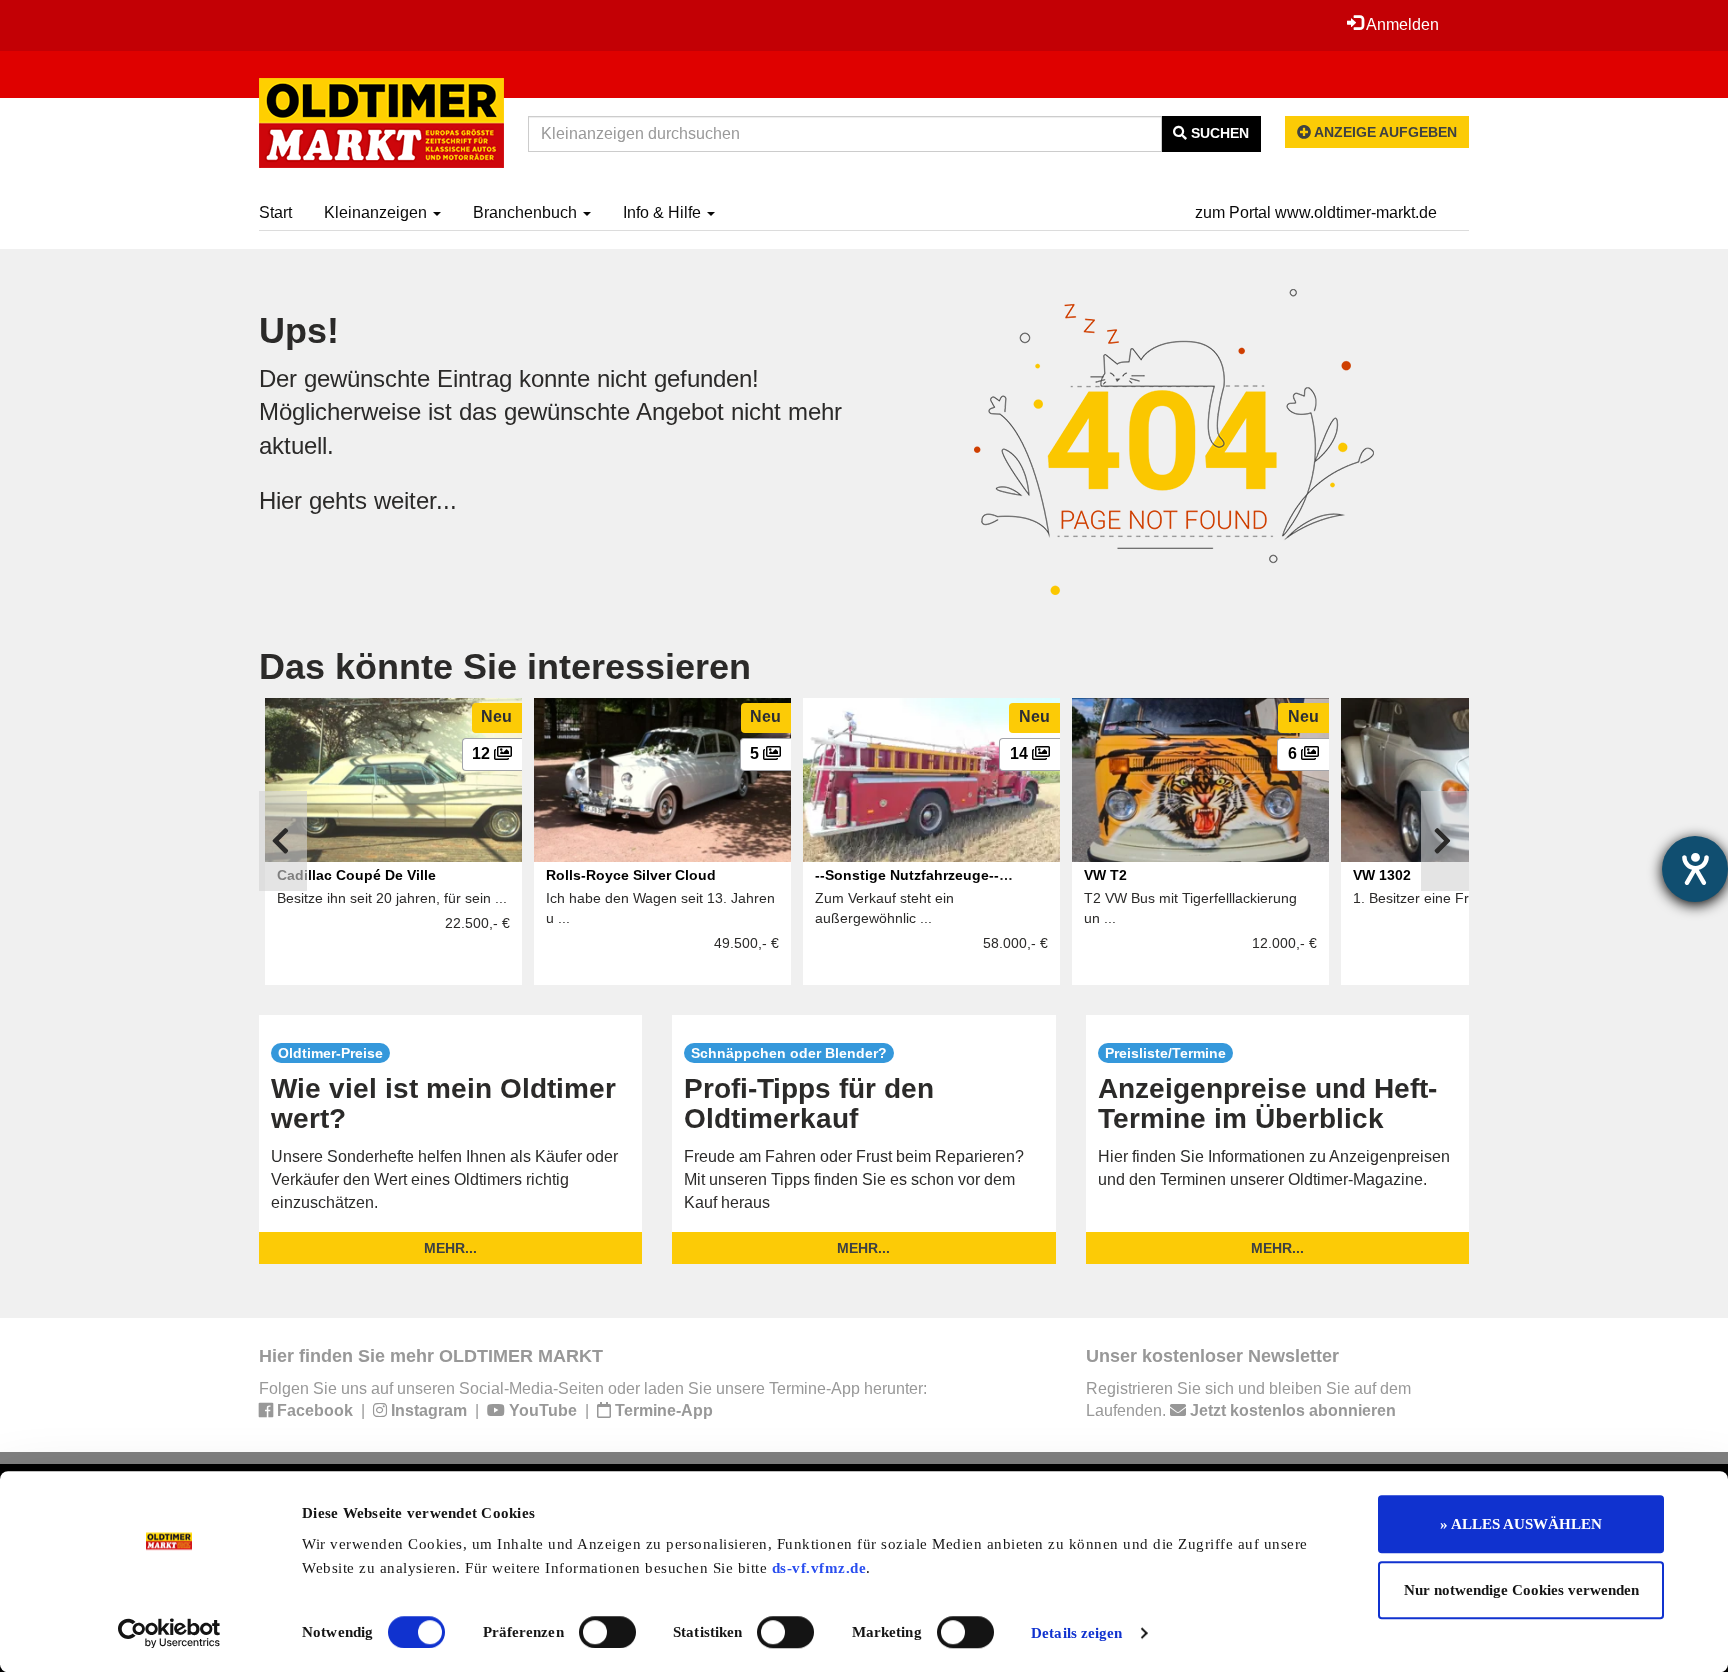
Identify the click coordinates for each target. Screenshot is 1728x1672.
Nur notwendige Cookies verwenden (1521, 1590)
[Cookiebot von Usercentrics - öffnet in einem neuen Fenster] (169, 1633)
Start (275, 212)
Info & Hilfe (664, 212)
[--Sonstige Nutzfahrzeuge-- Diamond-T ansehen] (931, 780)
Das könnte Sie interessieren (505, 666)
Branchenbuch (527, 212)
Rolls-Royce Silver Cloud (631, 875)
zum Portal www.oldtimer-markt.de (1316, 212)
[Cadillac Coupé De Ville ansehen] (393, 780)
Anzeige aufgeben (1384, 132)
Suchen (1218, 133)
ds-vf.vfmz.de (819, 1568)
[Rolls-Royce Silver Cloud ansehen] (662, 780)
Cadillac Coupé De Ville (356, 875)
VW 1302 (1382, 875)
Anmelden (1401, 24)
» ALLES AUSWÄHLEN (1521, 1524)
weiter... (415, 500)
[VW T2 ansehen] (1200, 780)
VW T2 (1105, 875)
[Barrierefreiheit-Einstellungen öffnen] (1695, 869)
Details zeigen (1076, 1633)
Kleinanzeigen (377, 212)
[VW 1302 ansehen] (1469, 780)
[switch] (607, 1632)
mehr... (450, 1248)
